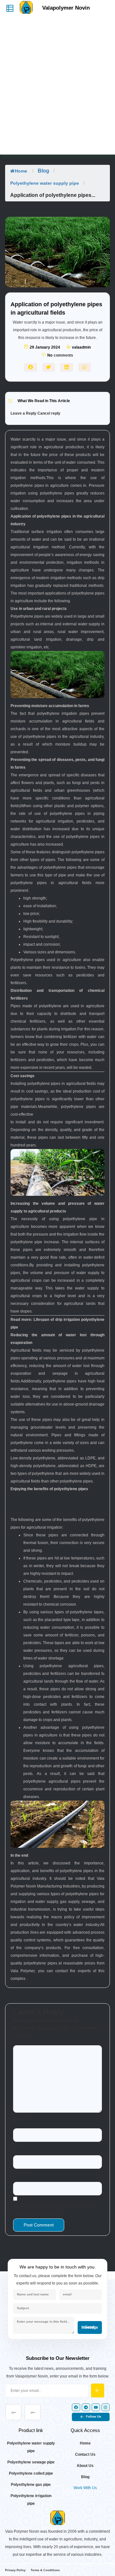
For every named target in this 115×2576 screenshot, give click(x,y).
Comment (23, 2036)
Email (19, 2146)
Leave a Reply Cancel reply (35, 413)
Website (20, 2173)
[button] (31, 367)
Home (21, 171)
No (50, 355)
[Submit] (98, 2390)
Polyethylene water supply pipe (45, 183)
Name (19, 2119)
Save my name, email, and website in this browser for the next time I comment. (55, 2211)
